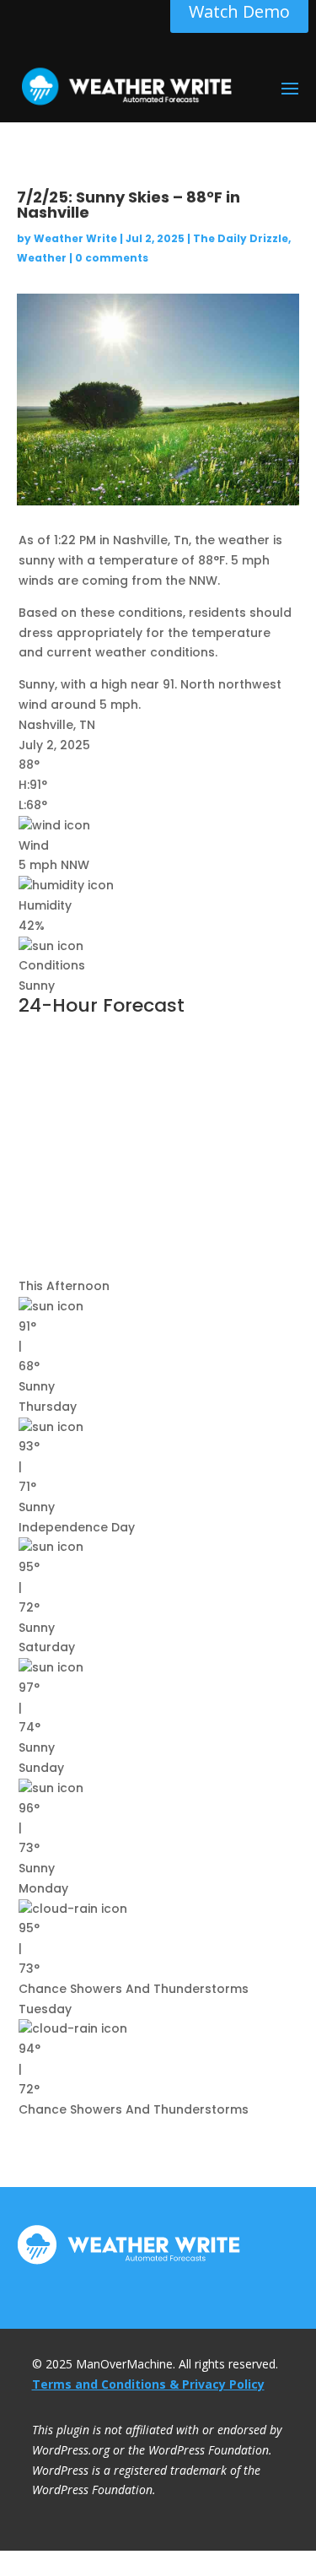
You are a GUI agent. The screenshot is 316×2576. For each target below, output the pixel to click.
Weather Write (75, 238)
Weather (42, 258)
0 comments (112, 258)
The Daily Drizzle (241, 238)
